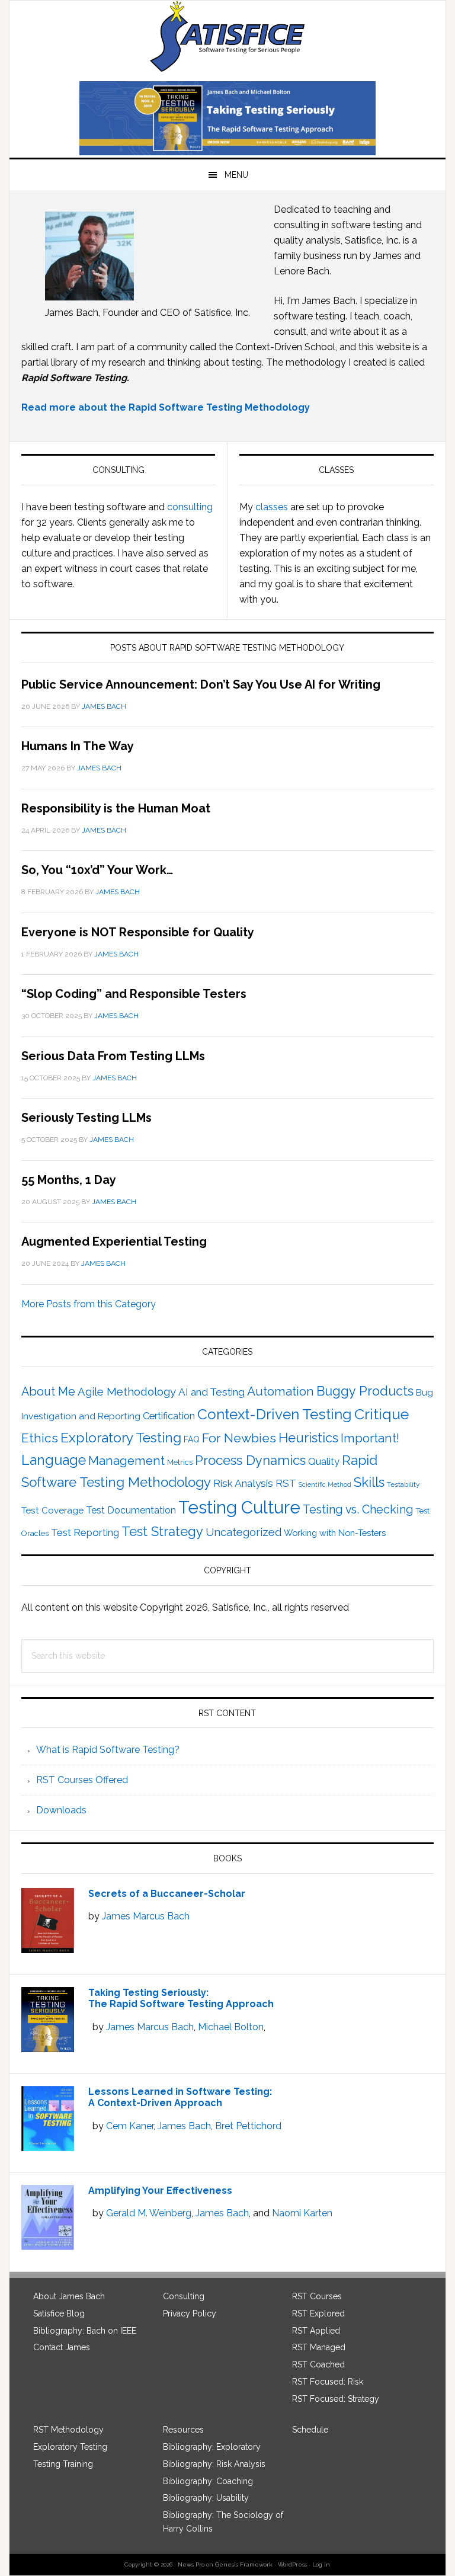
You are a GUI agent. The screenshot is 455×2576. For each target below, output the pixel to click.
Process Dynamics (250, 1460)
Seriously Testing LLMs (86, 1118)
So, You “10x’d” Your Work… (97, 870)
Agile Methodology (127, 1392)
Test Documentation (131, 1510)
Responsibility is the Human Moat (116, 808)
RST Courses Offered (82, 1780)
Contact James (62, 2347)
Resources (183, 2430)
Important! (370, 1438)
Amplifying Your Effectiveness (160, 2191)
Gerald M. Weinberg (149, 2213)
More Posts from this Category (89, 1304)
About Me (48, 1392)
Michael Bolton (231, 2027)
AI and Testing (212, 1392)
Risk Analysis (243, 1483)
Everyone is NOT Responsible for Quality (138, 932)
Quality (324, 1461)
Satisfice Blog (59, 2313)
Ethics (40, 1438)
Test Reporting (85, 1532)
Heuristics (308, 1438)
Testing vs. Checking (358, 1510)
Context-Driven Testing (275, 1414)
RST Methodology (68, 2430)
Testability (403, 1484)
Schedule (310, 2430)
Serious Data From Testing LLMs (113, 1056)
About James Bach (69, 2296)
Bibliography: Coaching (208, 2481)
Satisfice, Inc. (227, 36)
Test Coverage (52, 1511)
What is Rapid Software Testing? (108, 1750)
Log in (321, 2564)
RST (286, 1483)
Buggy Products (365, 1391)
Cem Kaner (130, 2126)
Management (126, 1461)
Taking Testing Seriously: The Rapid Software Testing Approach (181, 1998)
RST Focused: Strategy (336, 2399)
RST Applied (316, 2331)
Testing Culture (239, 1507)
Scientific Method (325, 1484)
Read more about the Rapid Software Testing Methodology (166, 407)
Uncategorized (243, 1532)
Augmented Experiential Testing (114, 1241)
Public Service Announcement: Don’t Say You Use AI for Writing (201, 684)
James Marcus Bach (146, 1916)
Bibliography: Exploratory (212, 2447)
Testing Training (63, 2464)
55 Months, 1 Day (69, 1180)
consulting (190, 507)
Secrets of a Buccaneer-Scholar (167, 1894)
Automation (281, 1391)
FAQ (192, 1439)
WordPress (292, 2564)
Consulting (184, 2296)
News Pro (191, 2564)
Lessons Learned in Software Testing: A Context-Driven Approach (180, 2097)
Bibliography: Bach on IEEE (85, 2331)
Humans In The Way (78, 746)
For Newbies (239, 1438)
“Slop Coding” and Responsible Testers (134, 994)
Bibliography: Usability (206, 2498)
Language (54, 1460)
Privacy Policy (190, 2313)
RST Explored (318, 2313)
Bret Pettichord (248, 2126)
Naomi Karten (302, 2213)
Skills (369, 1482)
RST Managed (319, 2347)
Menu (236, 175)
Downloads (61, 1810)
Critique (382, 1414)
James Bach (184, 2126)
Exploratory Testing (121, 1437)
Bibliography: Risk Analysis (214, 2464)
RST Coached (318, 2364)
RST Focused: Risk (328, 2382)
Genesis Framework (244, 2564)
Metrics (180, 1462)
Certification (169, 1416)
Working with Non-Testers (335, 1533)
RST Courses (317, 2296)
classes (272, 507)
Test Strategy (162, 1531)
